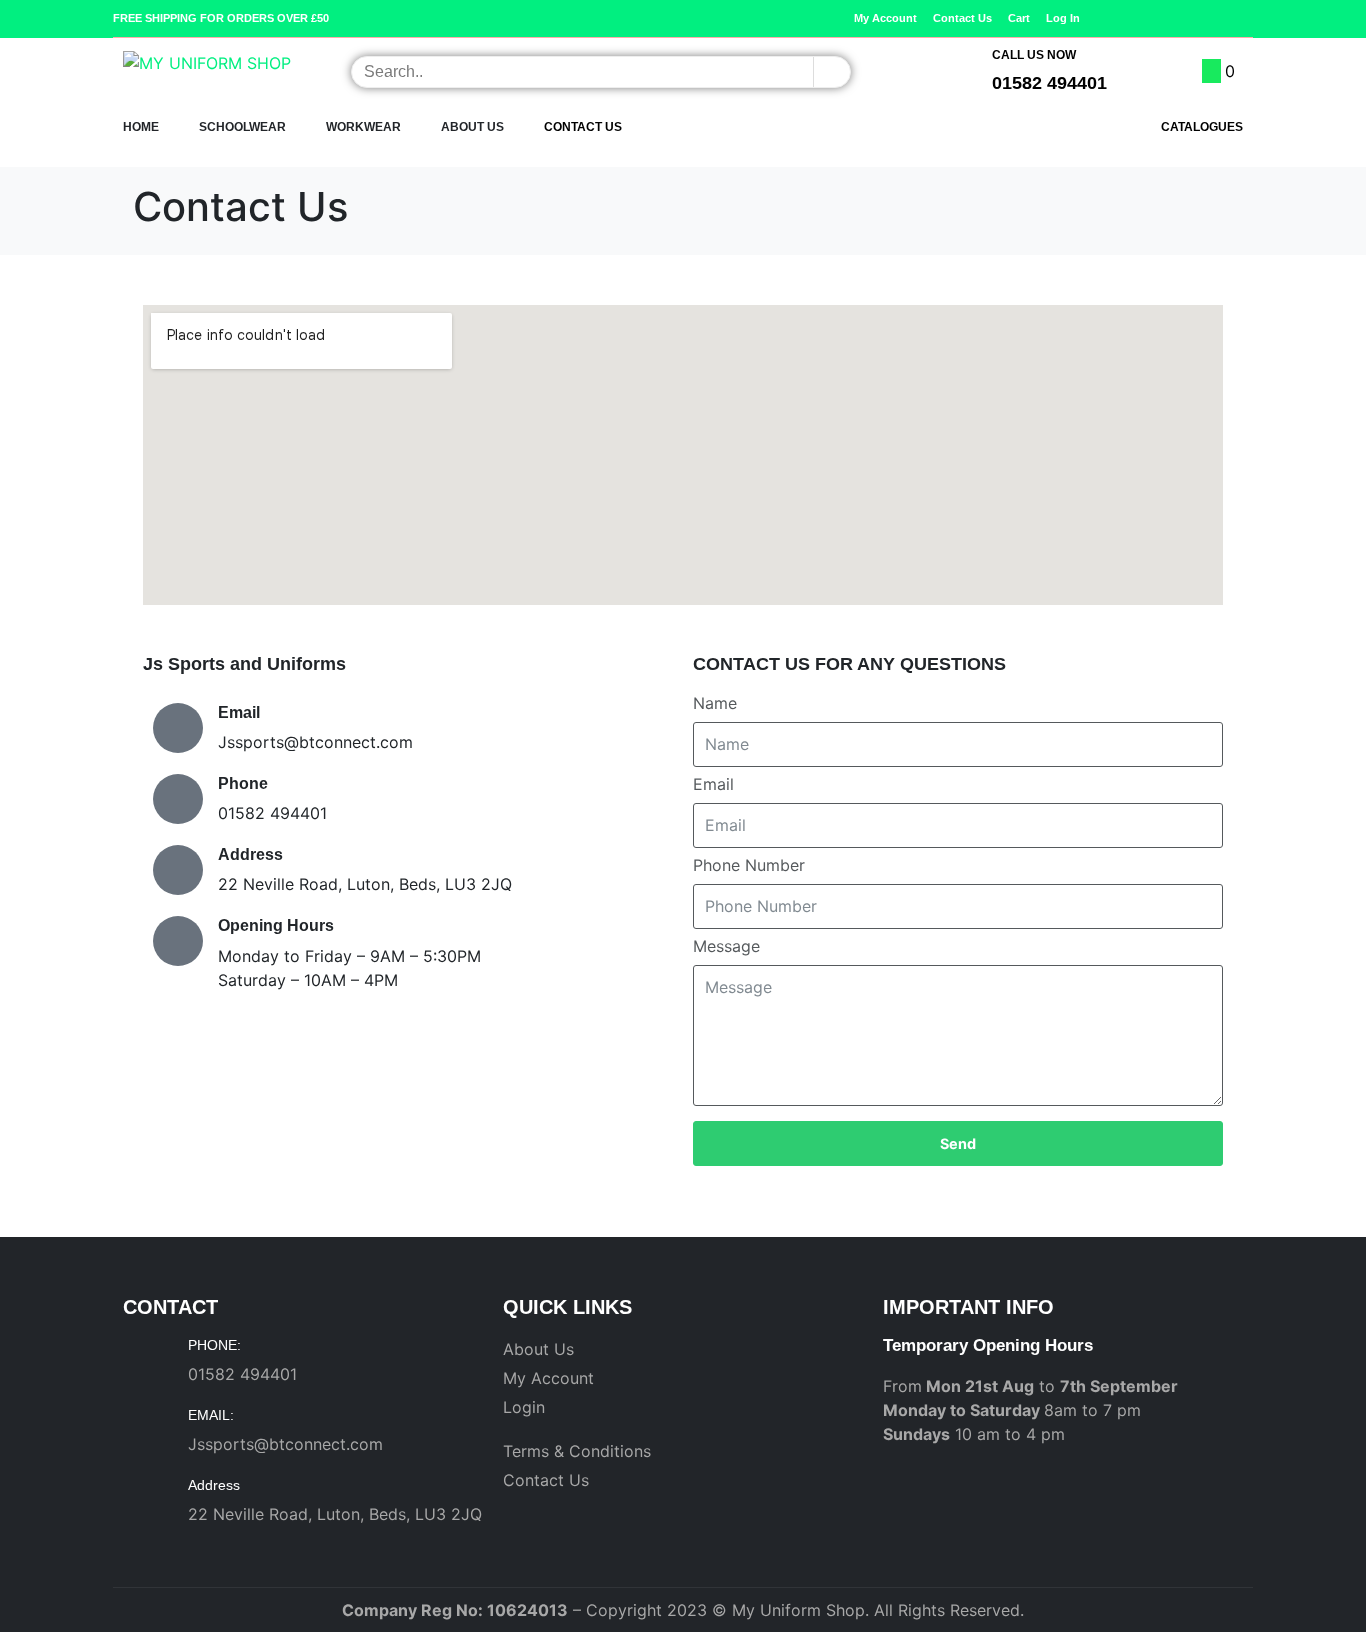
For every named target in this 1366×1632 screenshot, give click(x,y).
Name (715, 703)
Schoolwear (242, 127)
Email (713, 784)
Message (726, 946)
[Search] (831, 72)
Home (141, 127)
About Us (472, 127)
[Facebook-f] (1214, 18)
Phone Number (749, 865)
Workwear (363, 127)
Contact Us (583, 127)
